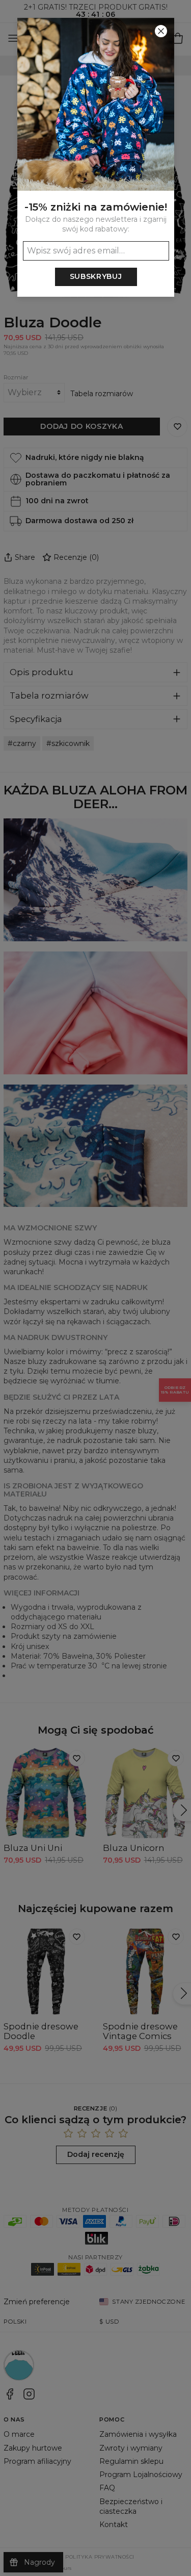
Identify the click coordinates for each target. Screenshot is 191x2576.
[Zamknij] (161, 31)
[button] (95, 1288)
